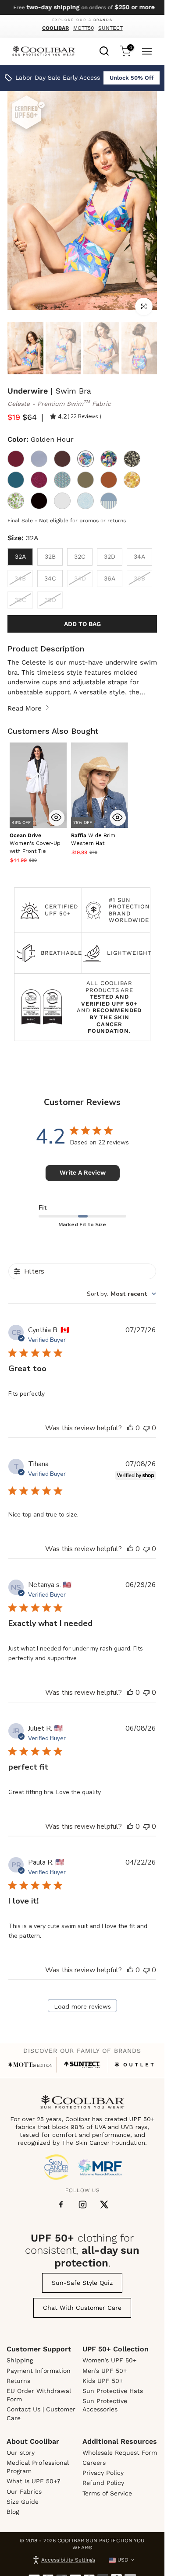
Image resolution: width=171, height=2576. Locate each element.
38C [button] (20, 600)
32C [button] (80, 556)
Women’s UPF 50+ (109, 2360)
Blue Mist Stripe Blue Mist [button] (109, 501)
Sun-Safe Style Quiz (82, 2283)
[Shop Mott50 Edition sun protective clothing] (30, 2065)
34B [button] (20, 578)
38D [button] (50, 600)
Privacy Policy (103, 2473)
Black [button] (39, 501)
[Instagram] (83, 2205)
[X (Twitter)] (104, 2205)
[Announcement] (82, 7)
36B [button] (139, 578)
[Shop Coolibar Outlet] (134, 2065)
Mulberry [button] (16, 459)
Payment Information (39, 2371)
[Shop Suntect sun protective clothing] (82, 2065)
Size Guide (23, 2502)
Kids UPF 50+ (103, 2381)
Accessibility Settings (68, 2560)
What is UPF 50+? (34, 2481)
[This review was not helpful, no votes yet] (146, 1428)
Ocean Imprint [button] (39, 480)
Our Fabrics (24, 2492)
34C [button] (50, 578)
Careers (94, 2463)
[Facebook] (61, 2205)
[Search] (104, 50)
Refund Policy (103, 2483)
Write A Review (83, 1172)
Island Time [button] (109, 459)
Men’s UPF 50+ (105, 2371)
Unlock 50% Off (132, 78)
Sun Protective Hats (113, 2391)
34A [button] (139, 556)
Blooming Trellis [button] (85, 501)
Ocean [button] (16, 480)
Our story (21, 2453)
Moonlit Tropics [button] (132, 459)
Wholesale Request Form (120, 2453)
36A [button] (110, 578)
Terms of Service (107, 2493)
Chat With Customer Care (82, 2308)
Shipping (20, 2360)
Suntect (110, 28)
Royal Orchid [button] (62, 480)
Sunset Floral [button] (132, 480)
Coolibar (55, 28)
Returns (18, 2381)
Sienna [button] (109, 480)
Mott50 (84, 28)
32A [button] (20, 556)
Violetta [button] (16, 501)
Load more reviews (82, 2006)
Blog (13, 2512)
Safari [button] (85, 480)
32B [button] (50, 556)
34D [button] (80, 578)
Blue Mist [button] (39, 459)
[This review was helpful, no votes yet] (130, 1428)
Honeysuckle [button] (62, 501)
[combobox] (104, 50)
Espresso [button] (62, 459)
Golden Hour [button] (85, 459)
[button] (35, 843)
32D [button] (110, 556)
